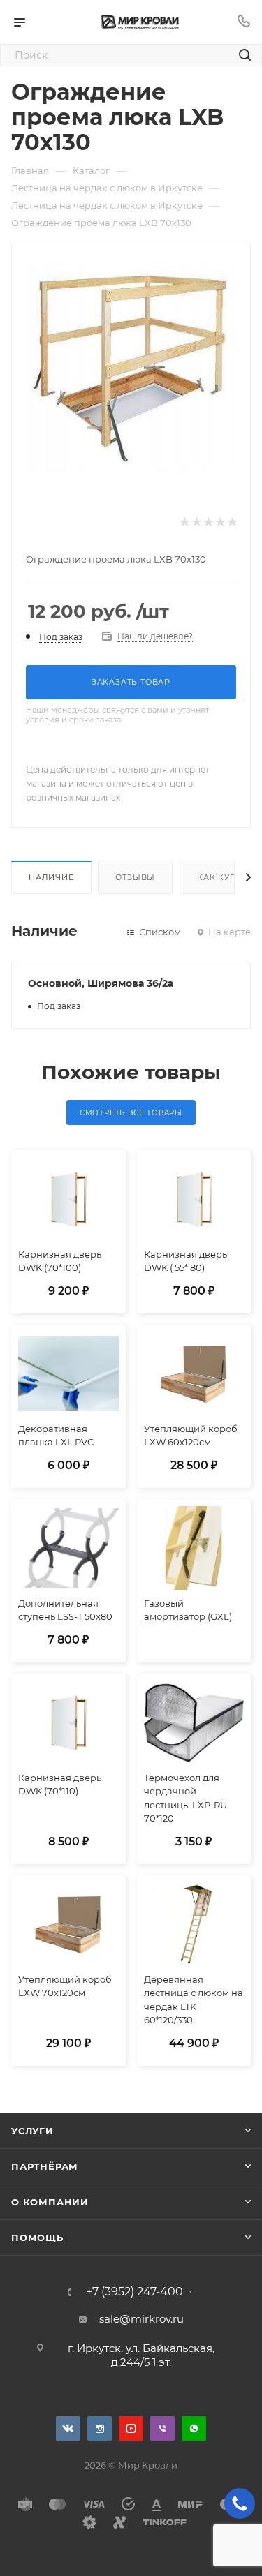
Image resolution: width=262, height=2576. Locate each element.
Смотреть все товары (131, 1113)
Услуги (32, 2131)
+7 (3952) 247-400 (134, 2292)
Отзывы (135, 877)
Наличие (51, 877)
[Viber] (162, 2428)
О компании (50, 2202)
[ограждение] (131, 367)
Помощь (37, 2238)
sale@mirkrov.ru (141, 2319)
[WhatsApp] (194, 2428)
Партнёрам (45, 2166)
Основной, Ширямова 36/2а (101, 983)
